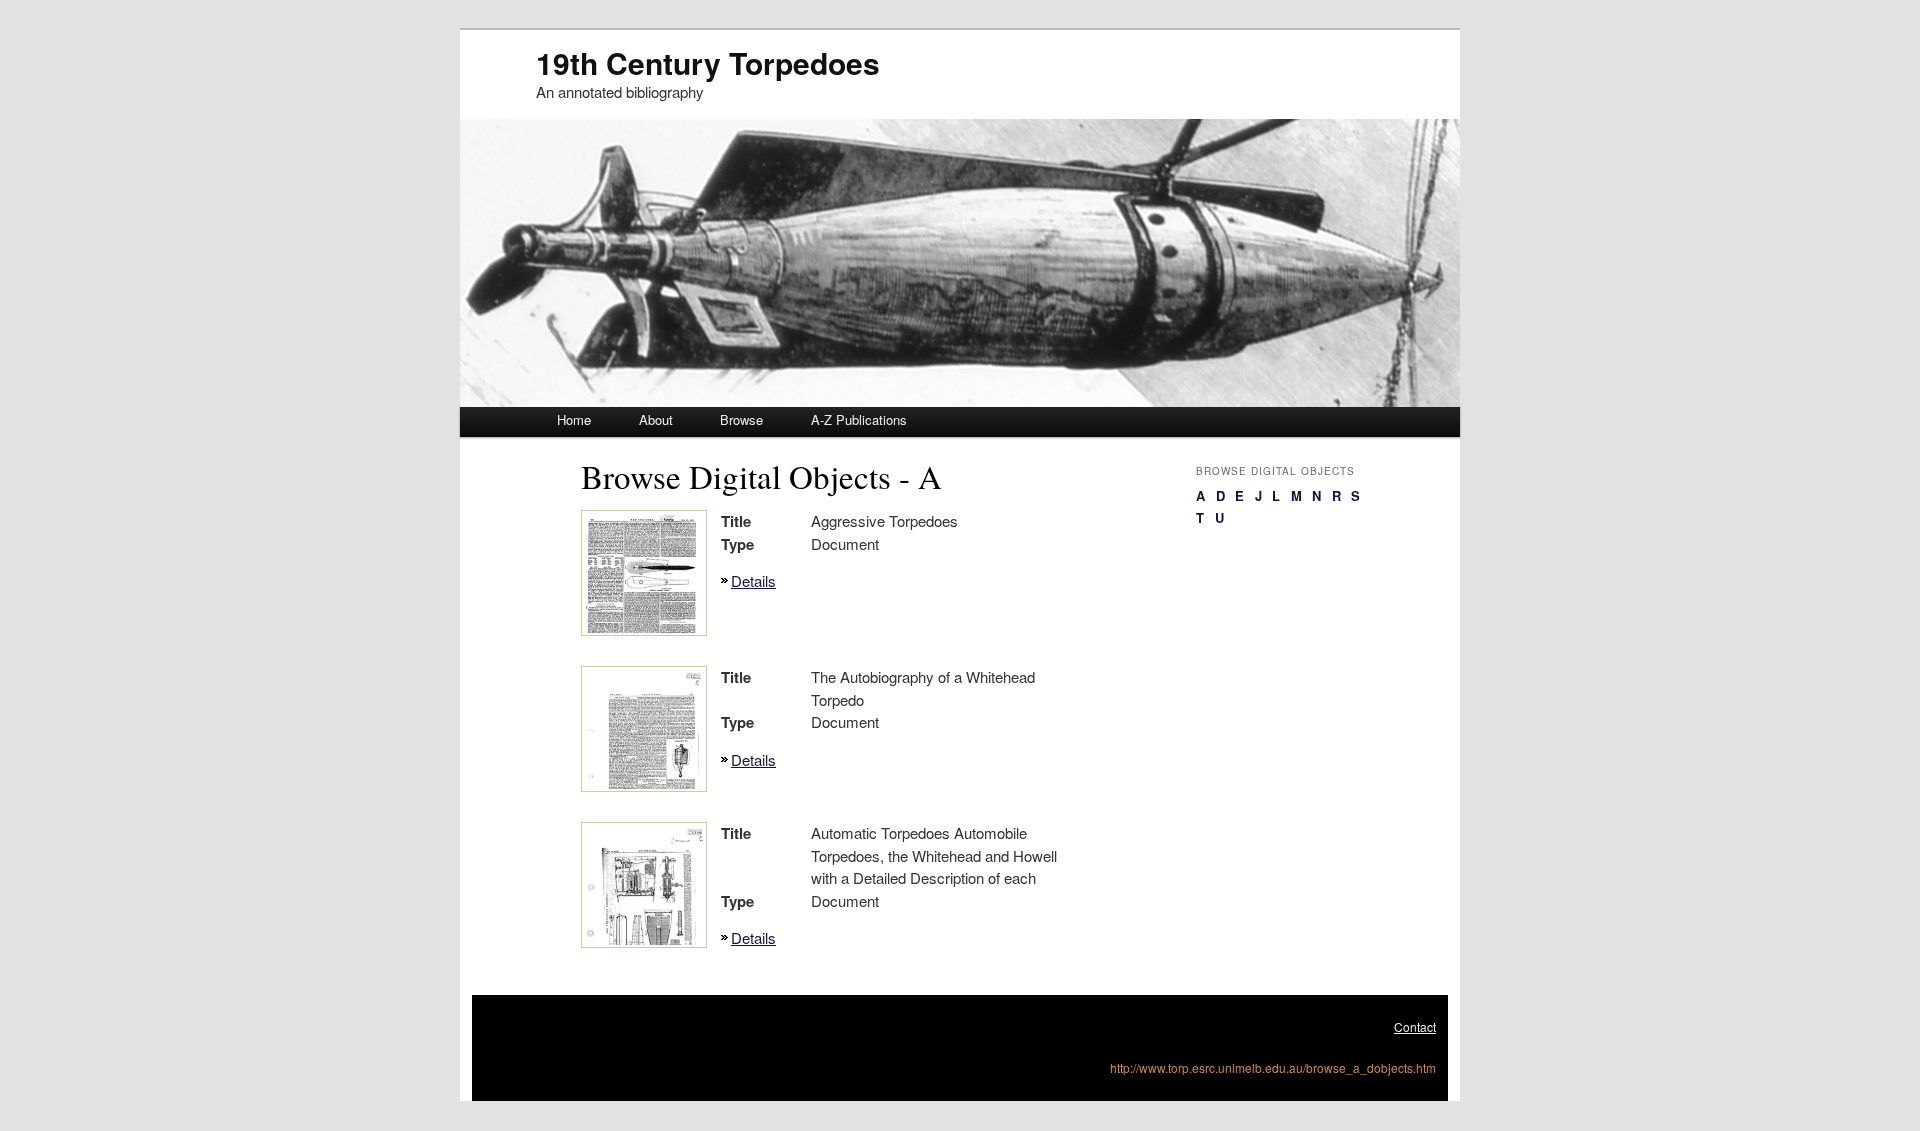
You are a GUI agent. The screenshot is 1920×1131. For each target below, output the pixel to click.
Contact (1415, 1026)
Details (753, 580)
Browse (741, 419)
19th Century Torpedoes (708, 62)
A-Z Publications (859, 419)
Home (574, 419)
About (656, 419)
